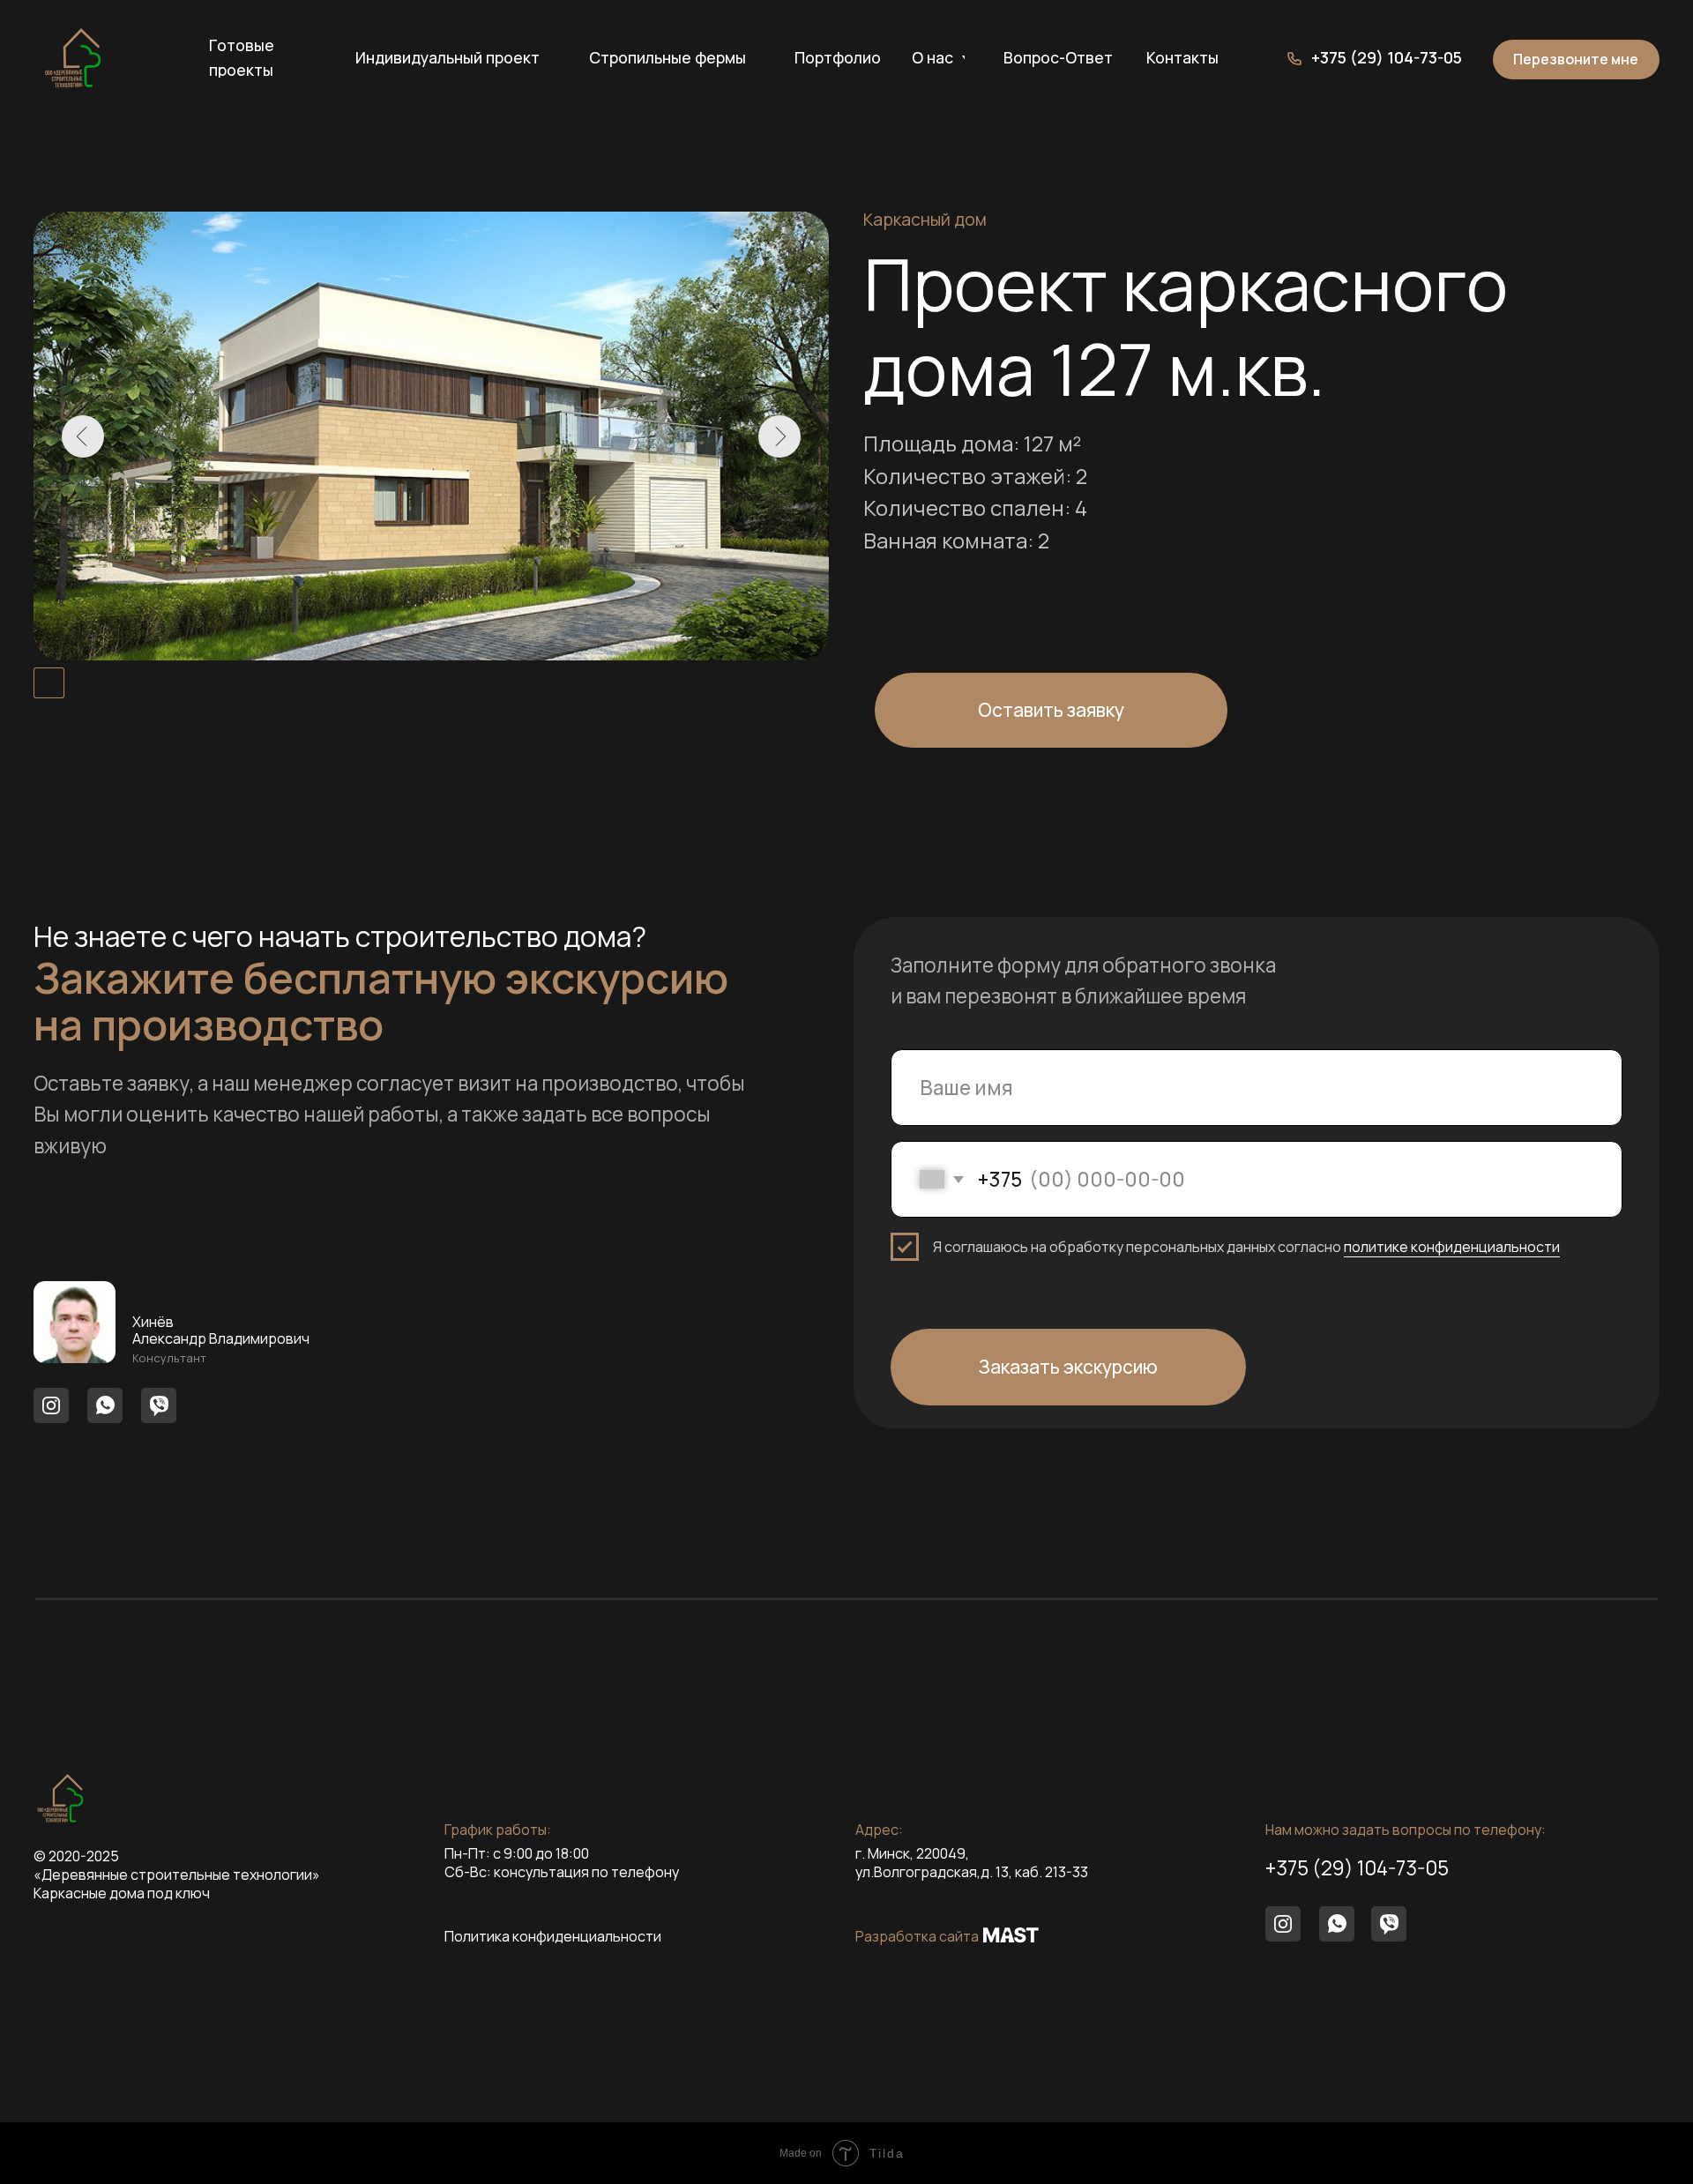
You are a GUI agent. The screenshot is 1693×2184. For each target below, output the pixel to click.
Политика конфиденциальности (553, 1936)
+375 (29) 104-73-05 (1357, 1868)
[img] (73, 58)
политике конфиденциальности (1452, 1247)
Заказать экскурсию (1068, 1367)
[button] (1576, 60)
